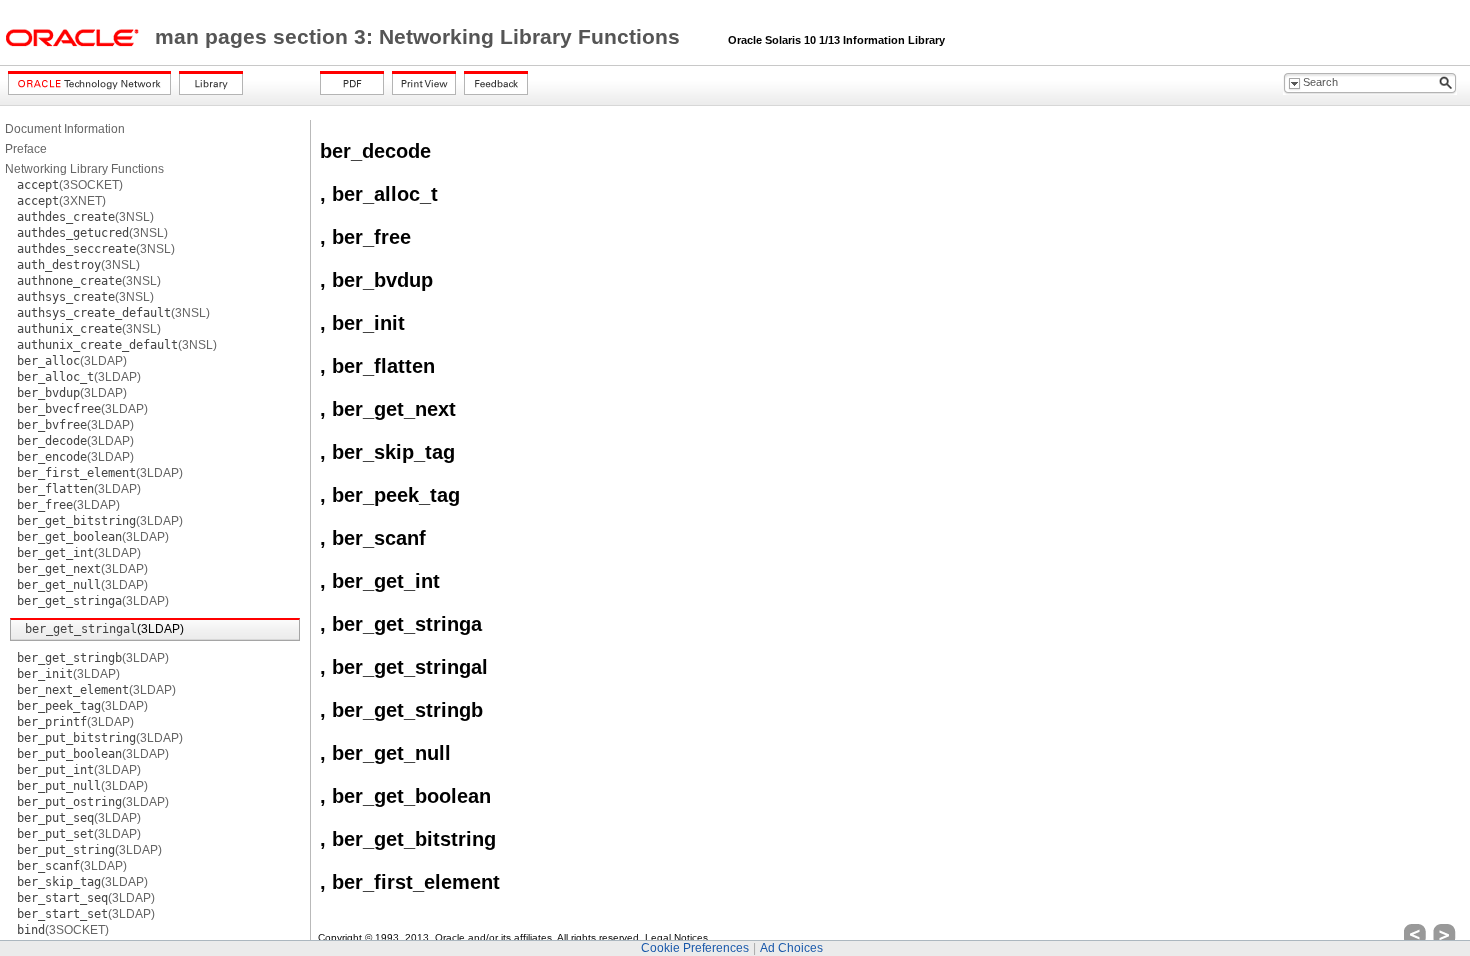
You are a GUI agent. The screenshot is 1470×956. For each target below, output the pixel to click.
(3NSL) (85, 217)
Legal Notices (676, 937)
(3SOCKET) (70, 185)
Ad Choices (791, 948)
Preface (26, 149)
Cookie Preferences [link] (695, 948)
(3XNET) (61, 201)
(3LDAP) (72, 361)
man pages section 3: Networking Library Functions (420, 37)
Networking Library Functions (84, 169)
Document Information (65, 129)
